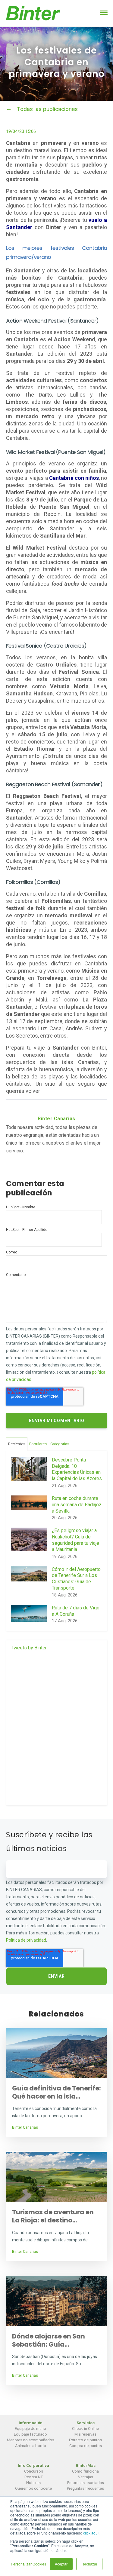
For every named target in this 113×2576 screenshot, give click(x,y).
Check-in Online (85, 2429)
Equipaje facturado (30, 2434)
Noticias (33, 2483)
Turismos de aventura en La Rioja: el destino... (53, 2216)
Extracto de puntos (85, 2440)
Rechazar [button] (89, 2564)
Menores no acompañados (31, 2440)
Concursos (34, 2471)
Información (31, 2423)
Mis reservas (85, 2434)
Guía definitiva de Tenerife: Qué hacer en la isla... (56, 2092)
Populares (38, 1444)
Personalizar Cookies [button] (28, 2564)
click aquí (91, 2533)
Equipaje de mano (30, 2429)
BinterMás (86, 2466)
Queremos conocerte (33, 2488)
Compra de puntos (86, 2446)
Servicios (86, 2423)
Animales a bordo (31, 2446)
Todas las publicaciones (47, 109)
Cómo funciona (85, 2471)
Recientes (17, 1444)
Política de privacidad (26, 1940)
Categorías (60, 1444)
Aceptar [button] (61, 2564)
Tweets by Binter (29, 1648)
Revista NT (34, 2477)
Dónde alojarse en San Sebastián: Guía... (49, 2340)
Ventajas (86, 2477)
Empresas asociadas (86, 2483)
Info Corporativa (33, 2466)
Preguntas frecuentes (85, 2488)
